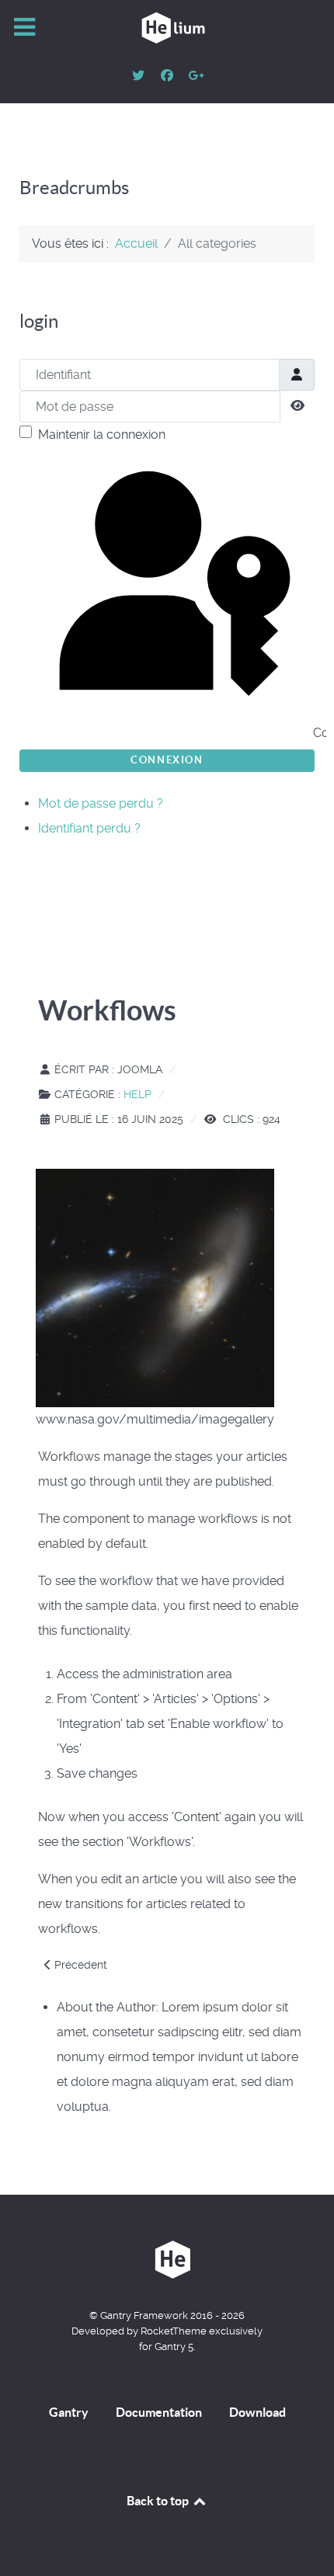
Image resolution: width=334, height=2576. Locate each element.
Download (257, 2412)
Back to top (159, 2501)
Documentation (159, 2412)
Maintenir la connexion (102, 435)
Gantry (69, 2412)
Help (137, 1094)
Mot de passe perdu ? (101, 803)
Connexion (167, 760)
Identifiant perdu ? (89, 828)
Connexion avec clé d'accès (312, 733)
